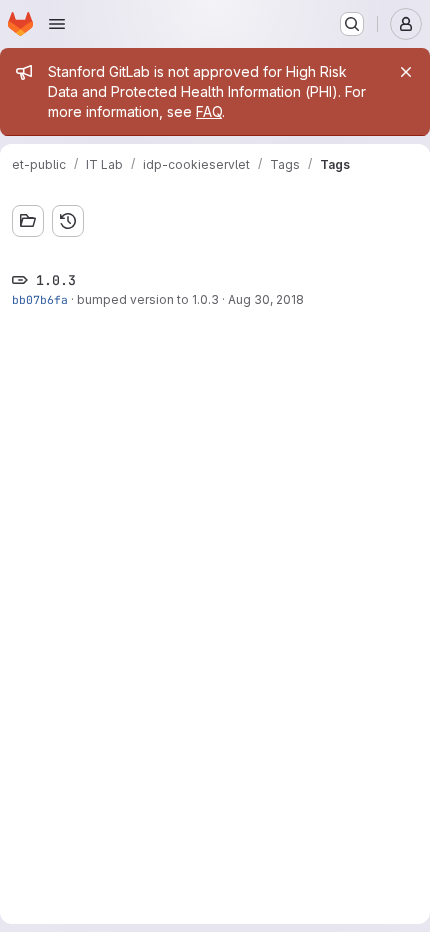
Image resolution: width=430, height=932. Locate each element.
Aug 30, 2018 (266, 299)
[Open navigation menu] (57, 24)
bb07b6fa (40, 299)
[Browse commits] (68, 221)
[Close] (406, 72)
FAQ (209, 111)
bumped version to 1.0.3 (148, 299)
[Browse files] (28, 221)
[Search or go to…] (352, 24)
